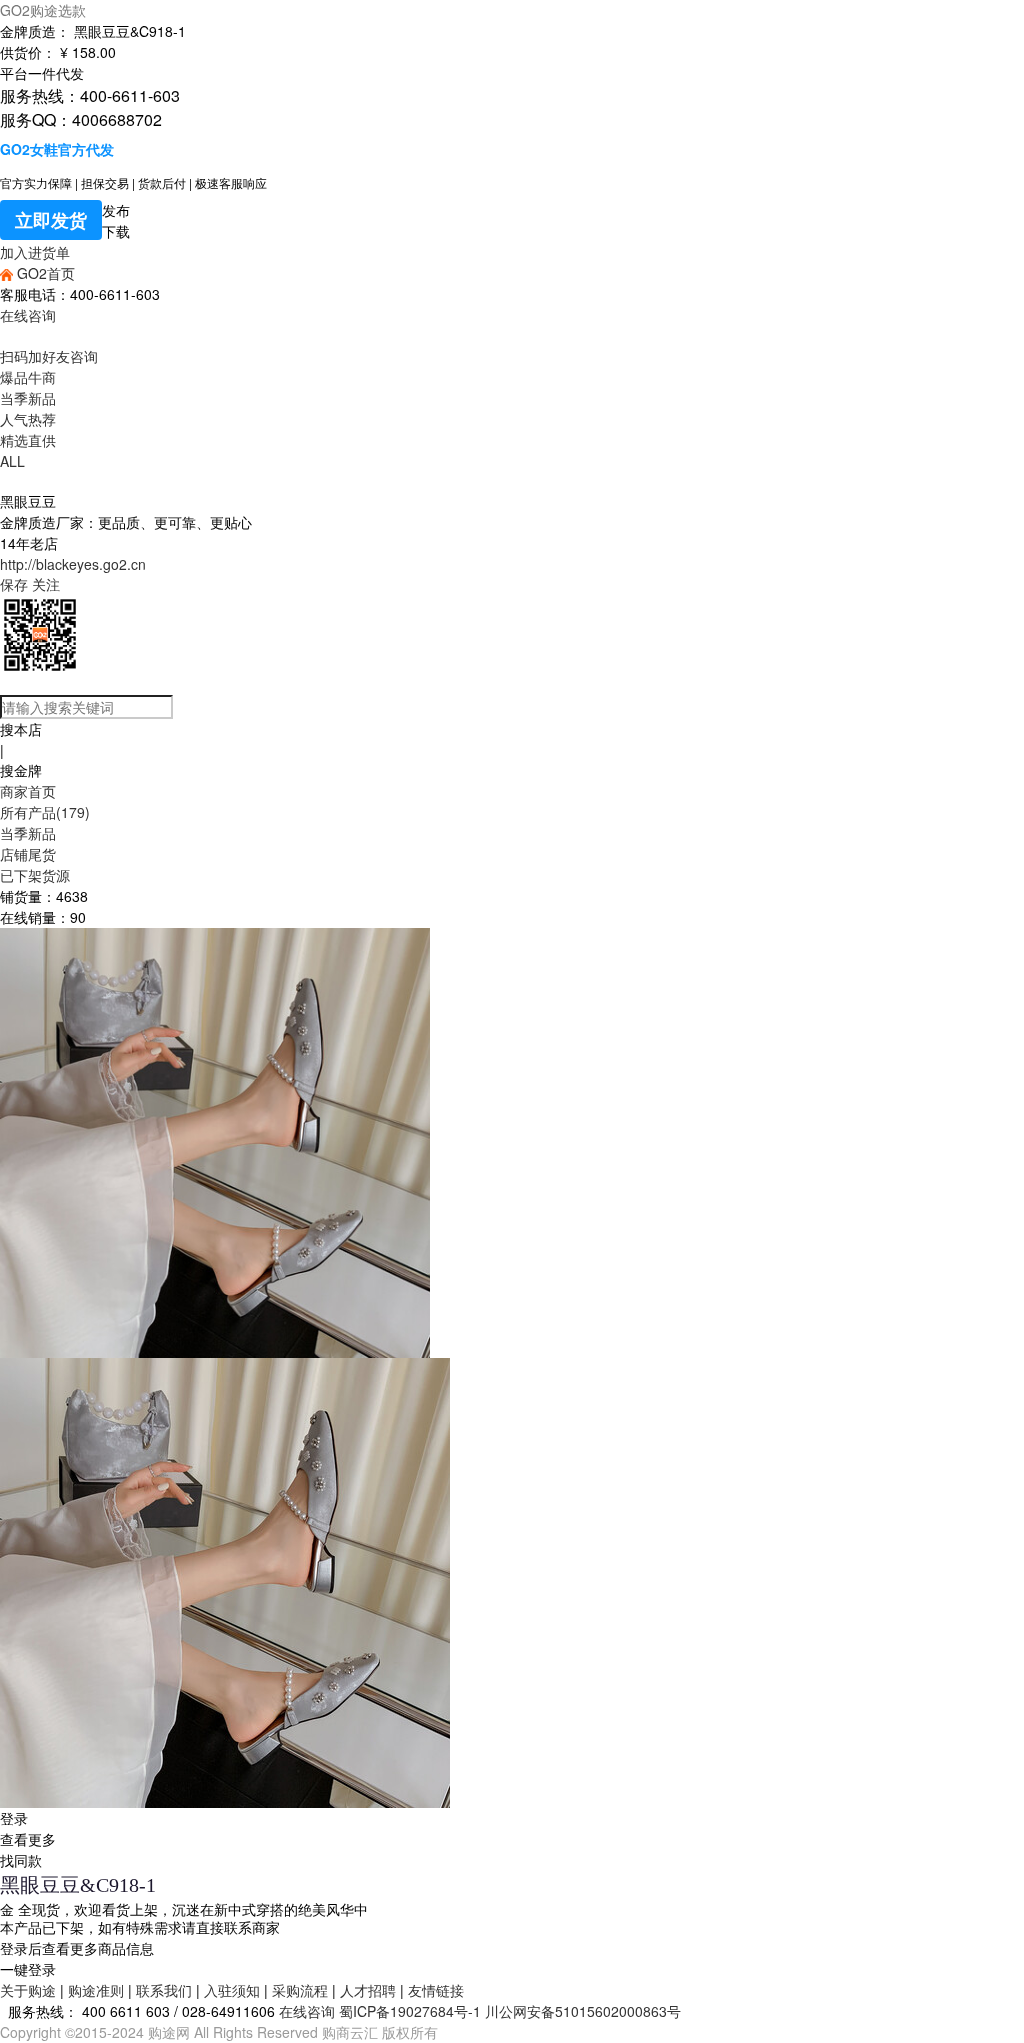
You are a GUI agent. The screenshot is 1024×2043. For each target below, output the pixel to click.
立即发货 (51, 220)
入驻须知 (232, 1990)
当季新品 (28, 398)
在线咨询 (28, 315)
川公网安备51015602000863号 (583, 2011)
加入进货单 (35, 252)
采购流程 (300, 1990)
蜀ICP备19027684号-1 (410, 2011)
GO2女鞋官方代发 (57, 149)
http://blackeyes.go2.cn (73, 564)
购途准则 (96, 1990)
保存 (14, 584)
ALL (12, 461)
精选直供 (28, 440)
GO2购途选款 (43, 10)
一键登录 (28, 1969)
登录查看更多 (28, 1828)
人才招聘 (368, 1990)
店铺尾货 (28, 854)
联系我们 (164, 1990)
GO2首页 (44, 273)
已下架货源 (35, 875)
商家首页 (28, 791)
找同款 (21, 1860)
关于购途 (28, 1990)
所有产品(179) (45, 812)
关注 (46, 584)
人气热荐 (28, 419)
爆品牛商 (28, 377)
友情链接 (436, 1990)
